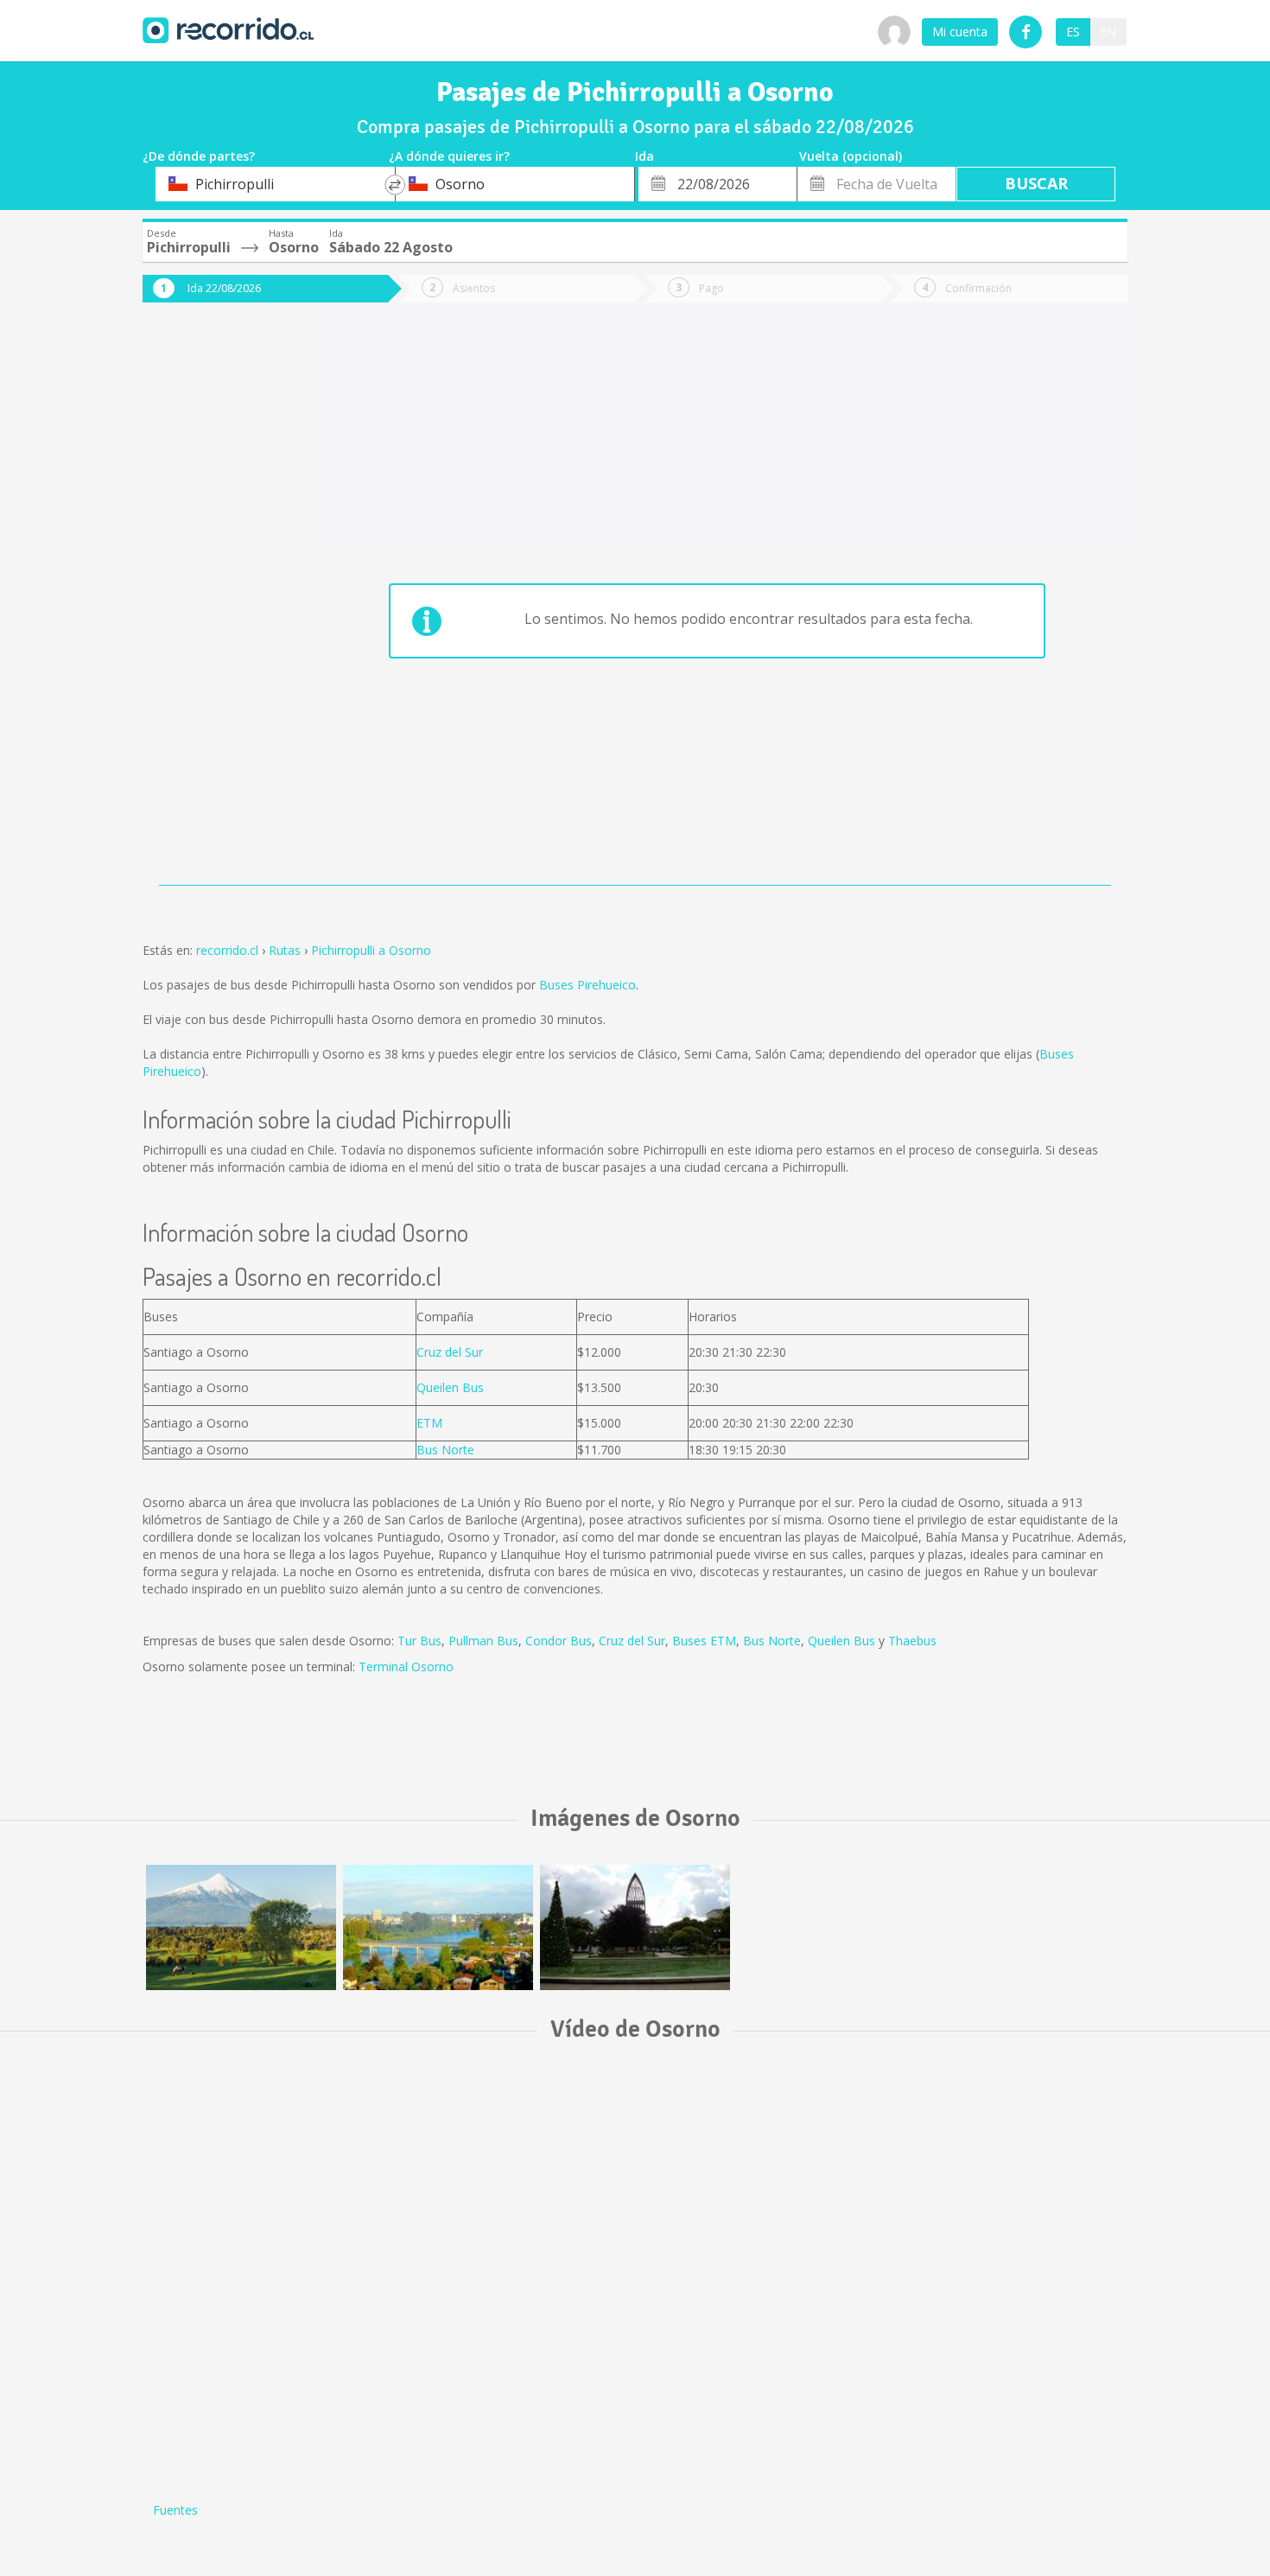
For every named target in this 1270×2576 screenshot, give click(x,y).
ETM (429, 1423)
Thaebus (912, 1641)
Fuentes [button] (175, 2510)
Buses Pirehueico (587, 985)
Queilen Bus (450, 1387)
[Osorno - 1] (635, 1927)
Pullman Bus (483, 1641)
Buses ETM (704, 1641)
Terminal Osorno (406, 1666)
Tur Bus (419, 1641)
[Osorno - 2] (438, 1927)
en (1108, 32)
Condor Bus (559, 1641)
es (1073, 32)
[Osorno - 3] (241, 1927)
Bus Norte (445, 1450)
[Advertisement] (212, 607)
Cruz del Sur (450, 1352)
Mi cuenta (960, 32)
